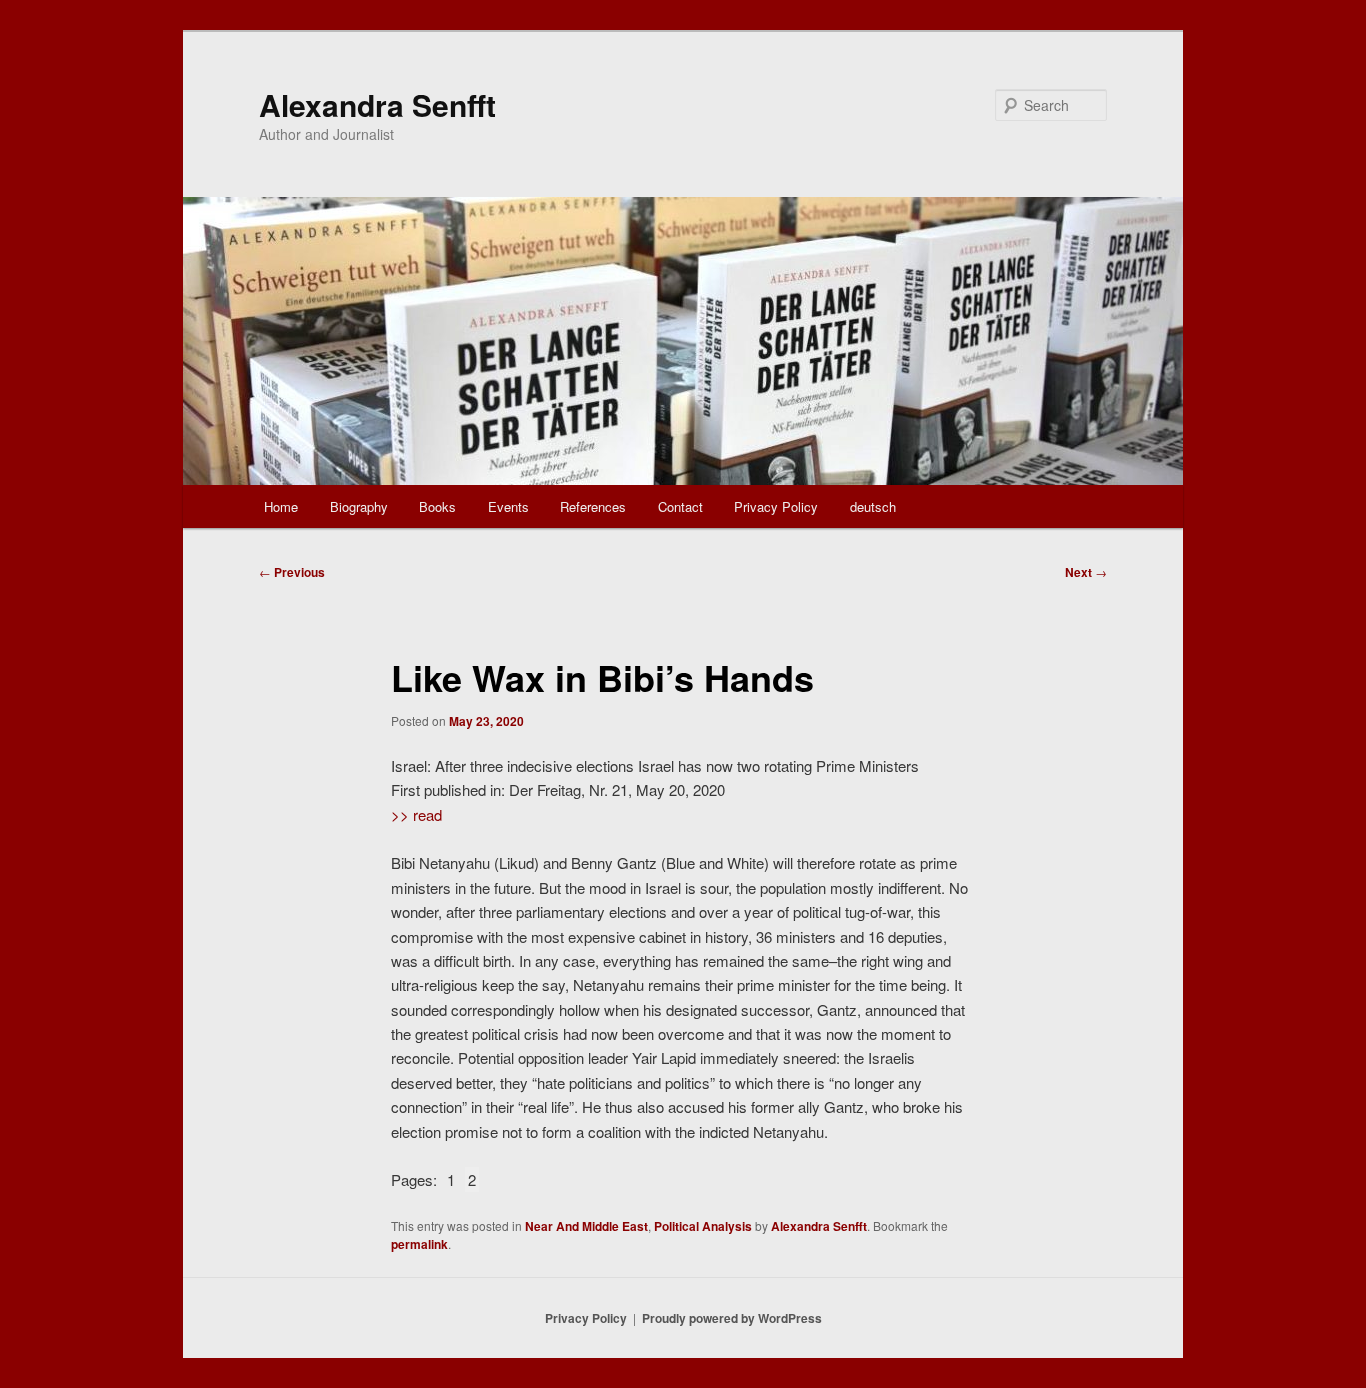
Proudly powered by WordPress (732, 1318)
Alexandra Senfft (377, 104)
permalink (419, 1244)
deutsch (873, 506)
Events (508, 506)
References (593, 506)
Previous (292, 572)
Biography (359, 506)
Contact (680, 506)
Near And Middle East (586, 1226)
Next (1086, 572)
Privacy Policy (776, 506)
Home (281, 506)
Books (437, 506)
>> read (416, 814)
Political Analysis (703, 1226)
